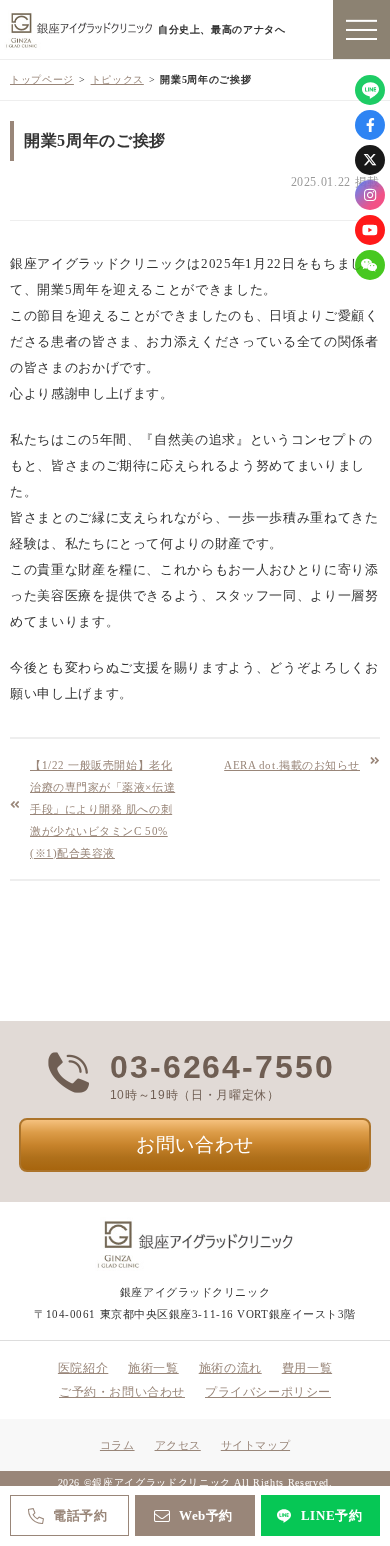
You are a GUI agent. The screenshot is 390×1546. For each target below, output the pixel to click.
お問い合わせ (195, 1144)
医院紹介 (83, 1368)
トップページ (42, 79)
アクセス (178, 1445)
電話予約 (80, 1515)
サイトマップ (255, 1445)
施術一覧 (153, 1368)
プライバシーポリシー (268, 1392)
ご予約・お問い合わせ (122, 1392)
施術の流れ (230, 1368)
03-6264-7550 (222, 1067)
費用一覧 (307, 1368)
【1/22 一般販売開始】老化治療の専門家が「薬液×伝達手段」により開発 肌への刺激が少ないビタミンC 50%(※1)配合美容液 (102, 809)
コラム (117, 1445)
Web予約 (206, 1515)
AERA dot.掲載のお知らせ (292, 765)
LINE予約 (332, 1515)
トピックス (117, 79)
